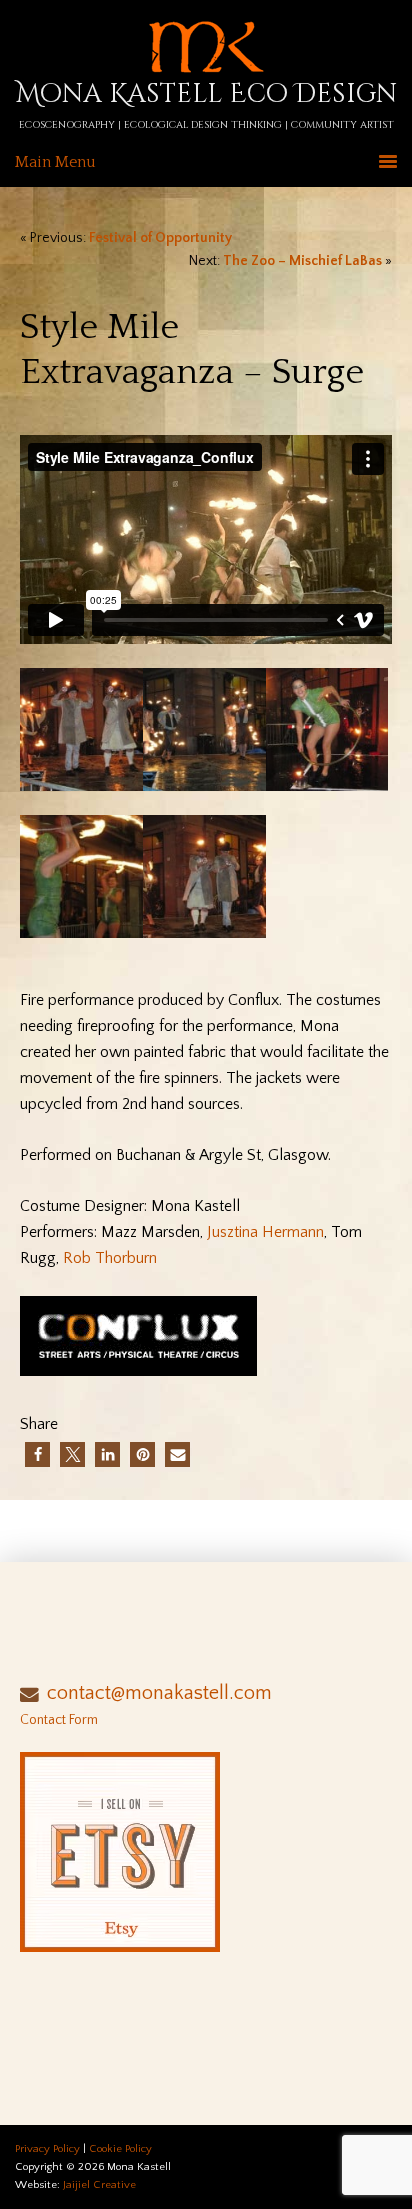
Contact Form (59, 1720)
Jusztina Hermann (265, 1232)
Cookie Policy (120, 2149)
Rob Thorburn (110, 1258)
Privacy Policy (47, 2149)
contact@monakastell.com (159, 1693)
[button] (37, 1454)
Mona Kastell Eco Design (206, 94)
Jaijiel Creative (99, 2185)
